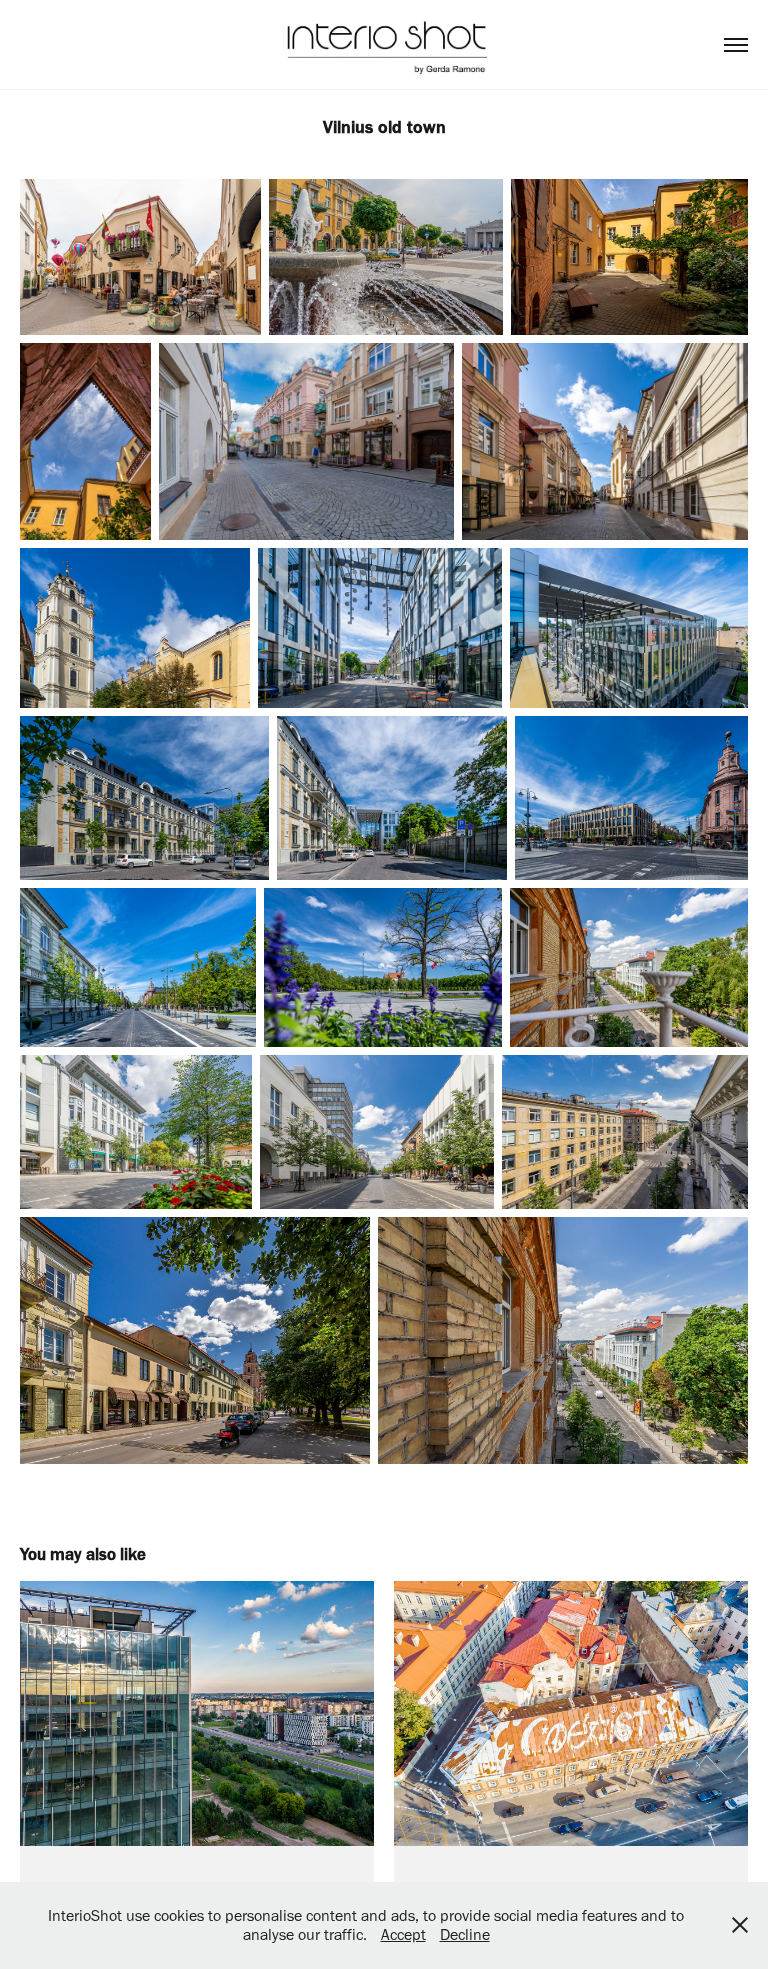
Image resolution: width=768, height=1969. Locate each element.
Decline (465, 1934)
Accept (403, 1934)
